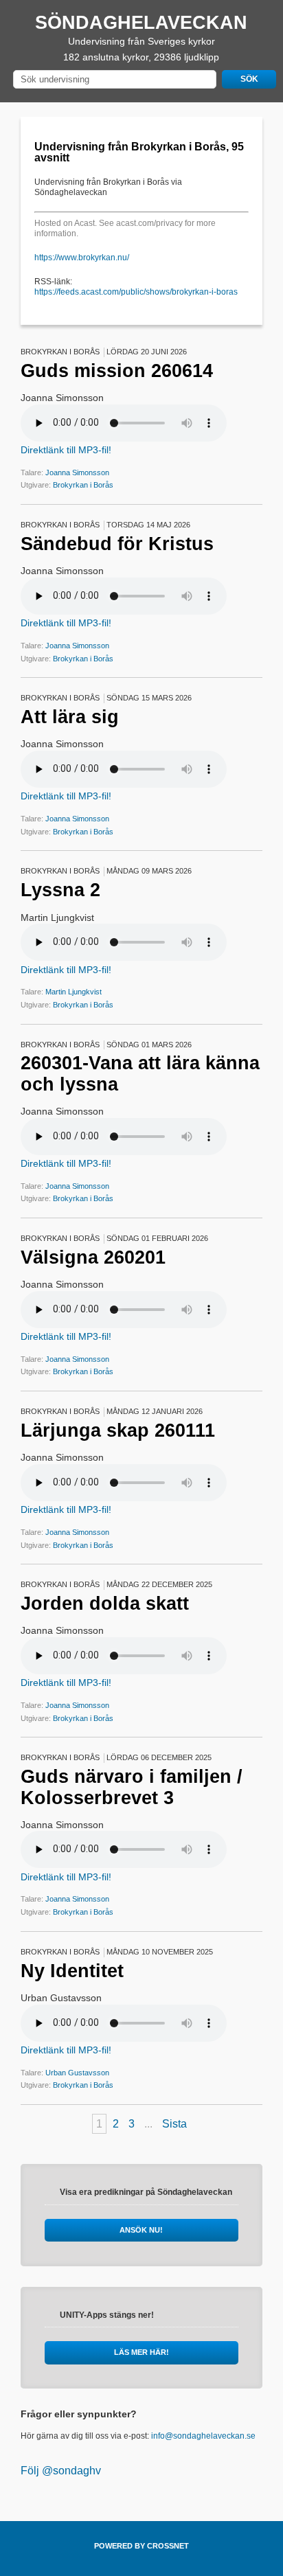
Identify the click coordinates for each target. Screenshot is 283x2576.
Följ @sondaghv (61, 2471)
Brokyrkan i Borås (83, 485)
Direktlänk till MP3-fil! (66, 450)
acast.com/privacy (149, 223)
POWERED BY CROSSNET (141, 2546)
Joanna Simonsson (77, 472)
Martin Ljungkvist (73, 992)
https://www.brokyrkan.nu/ (82, 258)
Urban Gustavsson (77, 2073)
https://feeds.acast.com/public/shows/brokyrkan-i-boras (136, 292)
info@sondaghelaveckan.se (203, 2436)
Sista (174, 2124)
